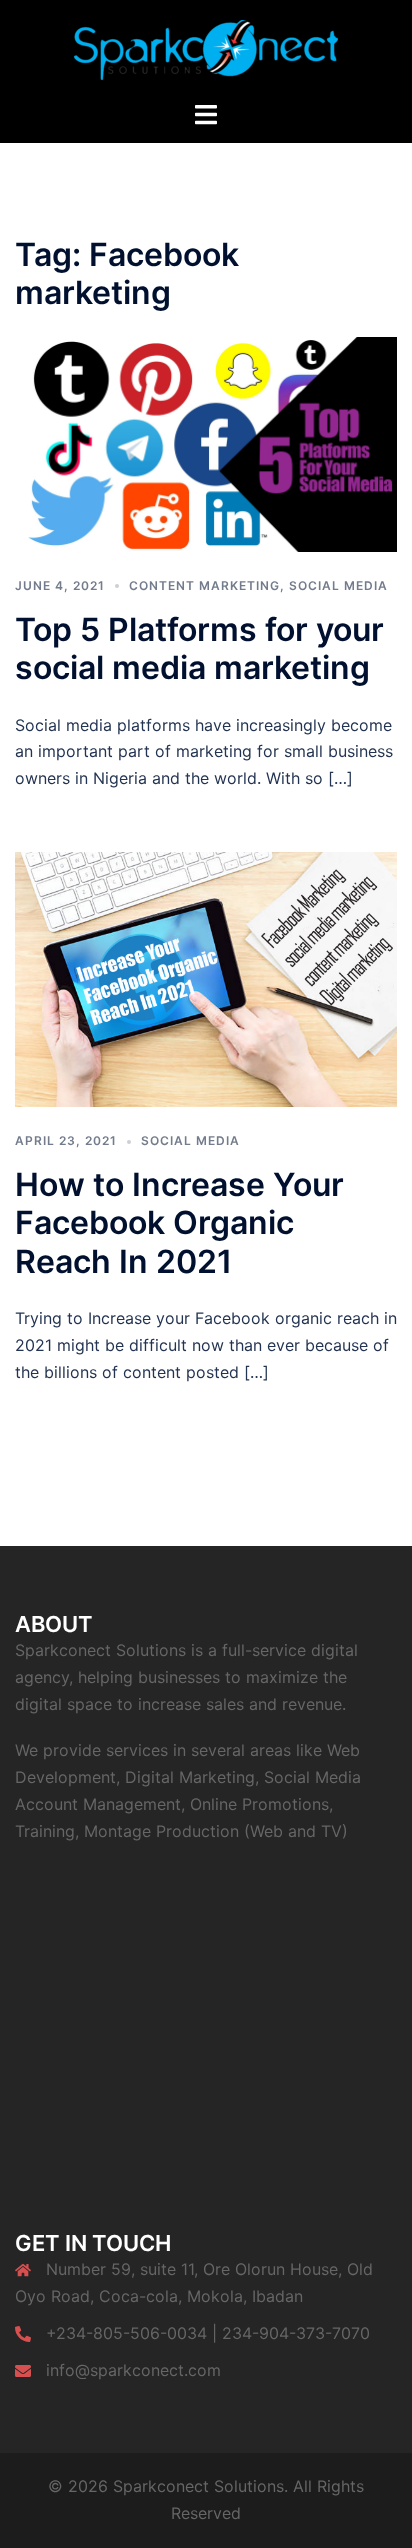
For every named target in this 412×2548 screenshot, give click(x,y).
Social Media (338, 585)
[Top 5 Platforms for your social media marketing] (206, 443)
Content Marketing (204, 585)
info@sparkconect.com (133, 2370)
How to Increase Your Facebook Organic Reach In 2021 (179, 1223)
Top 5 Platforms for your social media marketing (199, 648)
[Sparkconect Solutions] (206, 48)
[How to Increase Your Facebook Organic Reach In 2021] (206, 978)
